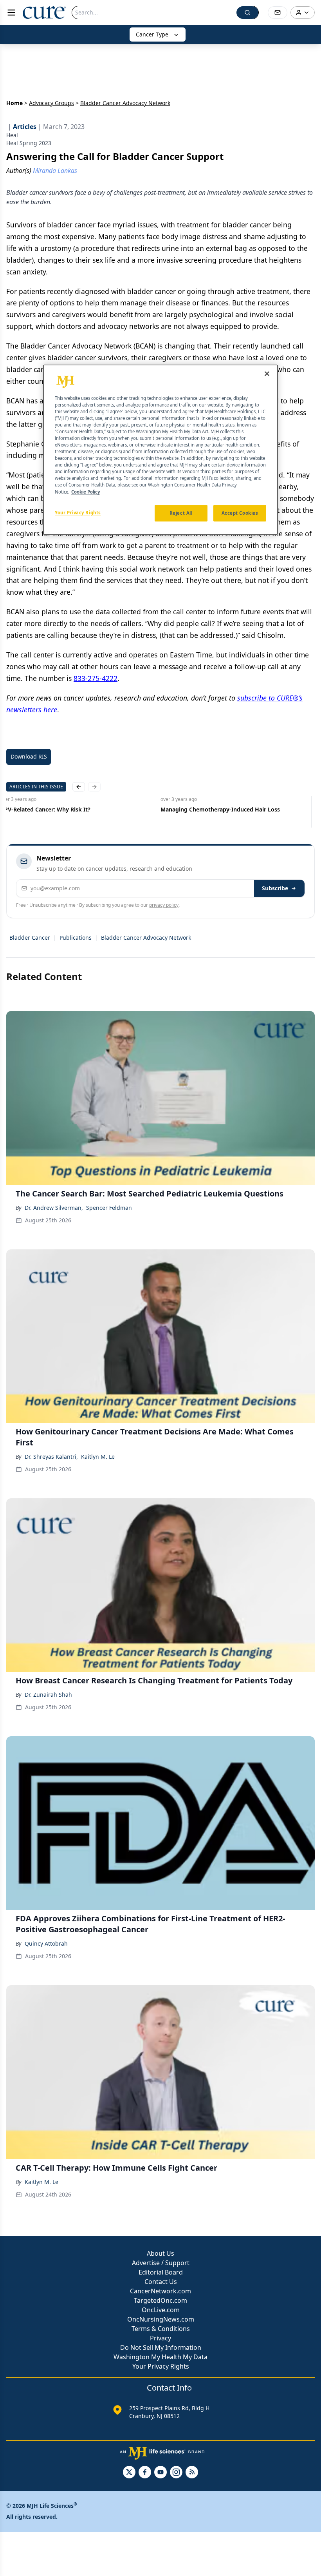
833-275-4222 (96, 678)
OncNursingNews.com (161, 2319)
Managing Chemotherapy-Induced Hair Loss (220, 809)
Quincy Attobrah (46, 1943)
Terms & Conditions (161, 2329)
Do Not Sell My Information (161, 2347)
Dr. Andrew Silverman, (54, 1208)
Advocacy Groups (51, 103)
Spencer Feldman (109, 1208)
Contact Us (161, 2282)
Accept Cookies (240, 513)
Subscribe (275, 888)
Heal (12, 135)
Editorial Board (161, 2272)
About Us (160, 2253)
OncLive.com (161, 2310)
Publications (76, 938)
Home (14, 103)
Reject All (181, 513)
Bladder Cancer (30, 938)
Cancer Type (152, 34)
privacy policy (164, 905)
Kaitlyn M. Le (98, 1457)
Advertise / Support (161, 2263)
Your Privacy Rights (161, 2366)
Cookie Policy (86, 492)
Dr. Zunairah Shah (48, 1695)
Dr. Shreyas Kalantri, (51, 1457)
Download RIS (29, 756)
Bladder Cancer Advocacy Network (146, 938)
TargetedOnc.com (160, 2300)
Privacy (160, 2338)
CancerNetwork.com (160, 2291)
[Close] (267, 374)
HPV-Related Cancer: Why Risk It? (45, 809)
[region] (160, 450)
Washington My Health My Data (160, 2357)
